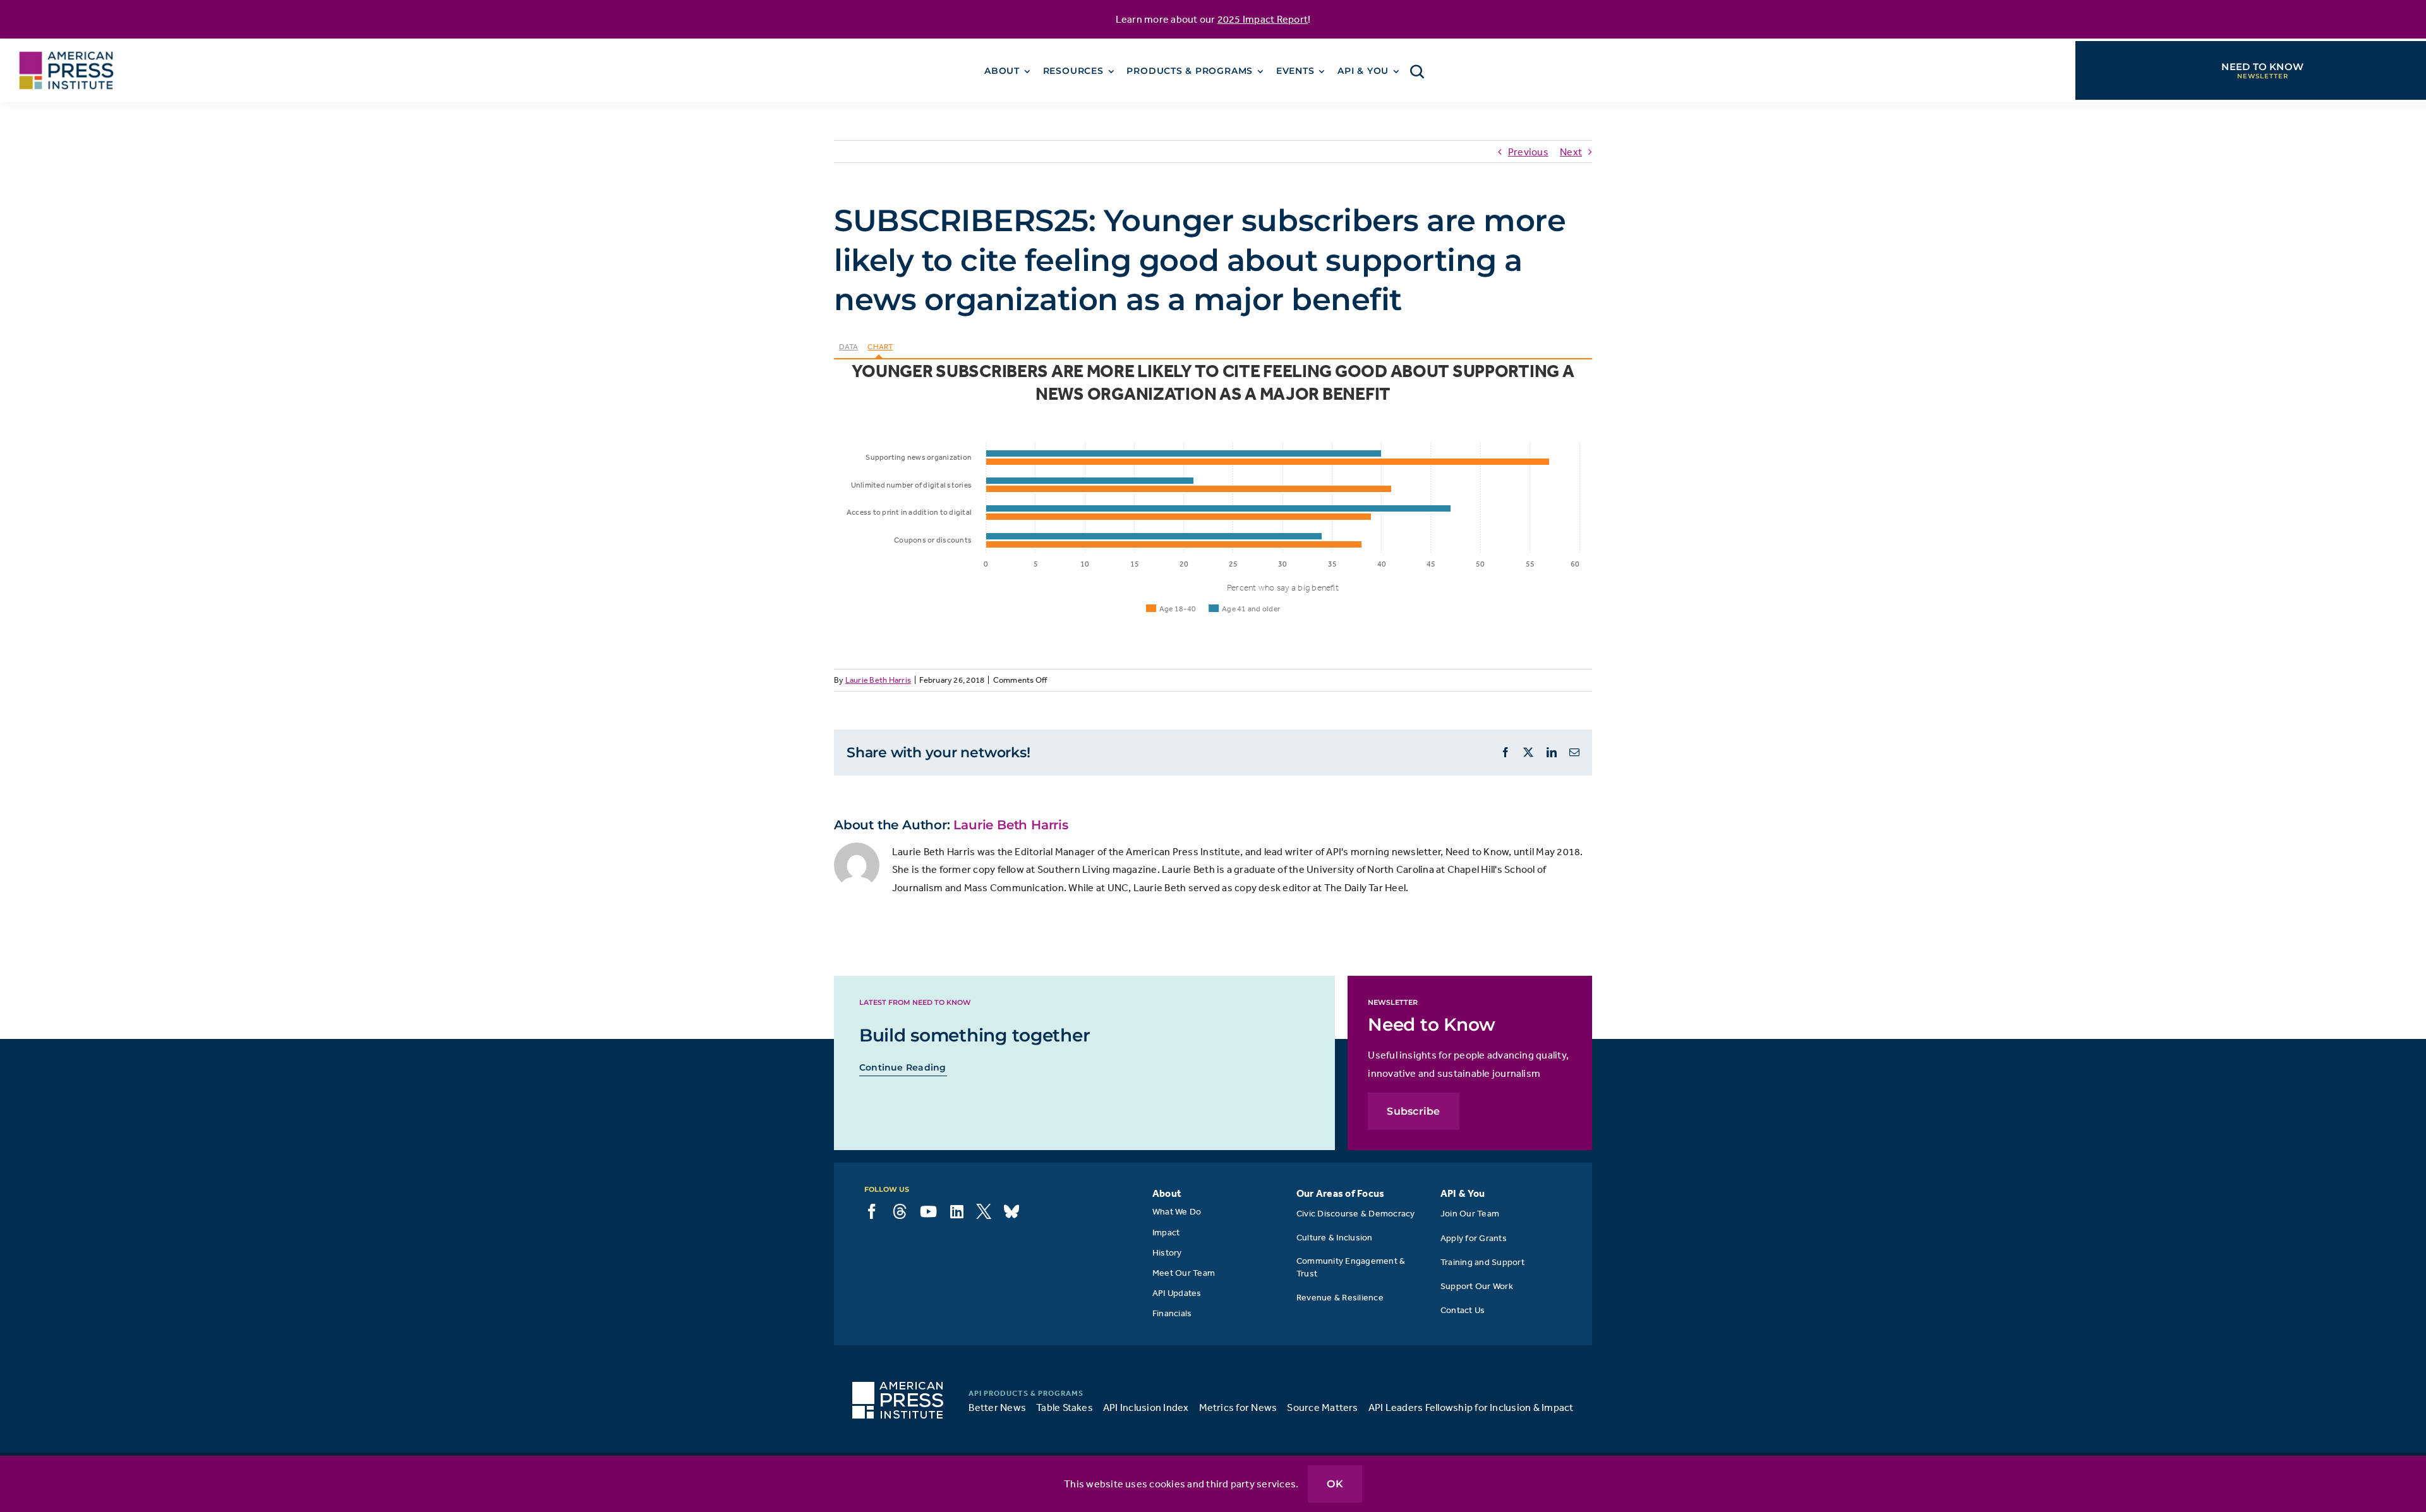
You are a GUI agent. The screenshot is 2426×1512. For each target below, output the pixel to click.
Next (1571, 152)
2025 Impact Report (1263, 19)
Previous (1528, 152)
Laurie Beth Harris (878, 680)
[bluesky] (1011, 1211)
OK (1335, 1484)
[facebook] (872, 1211)
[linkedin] (957, 1211)
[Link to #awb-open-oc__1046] (1417, 71)
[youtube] (928, 1211)
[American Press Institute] (66, 44)
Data (849, 347)
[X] (984, 1211)
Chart (880, 347)
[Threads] (900, 1211)
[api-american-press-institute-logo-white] (898, 1387)
